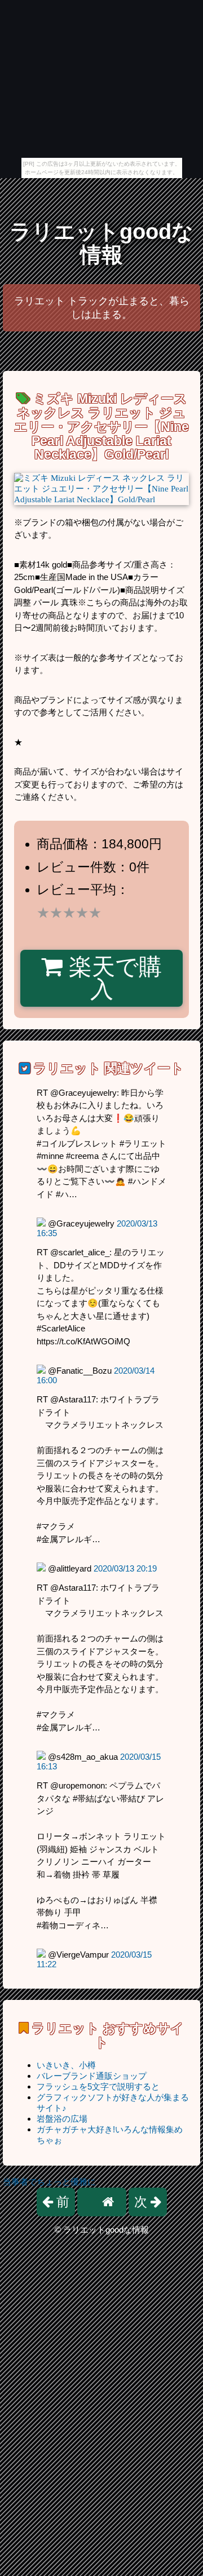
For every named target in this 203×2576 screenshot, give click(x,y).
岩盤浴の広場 (62, 2119)
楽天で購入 (112, 978)
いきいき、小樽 (66, 2065)
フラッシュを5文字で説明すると (98, 2086)
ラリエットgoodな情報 (101, 243)
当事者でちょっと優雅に (49, 2182)
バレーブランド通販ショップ (92, 2076)
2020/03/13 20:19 (125, 1568)
